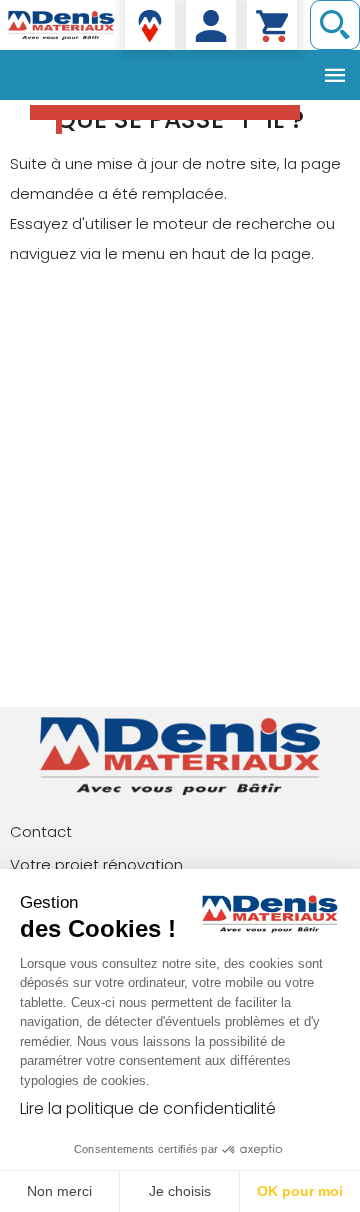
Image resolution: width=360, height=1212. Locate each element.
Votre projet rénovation (96, 864)
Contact (41, 831)
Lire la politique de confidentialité (148, 1108)
